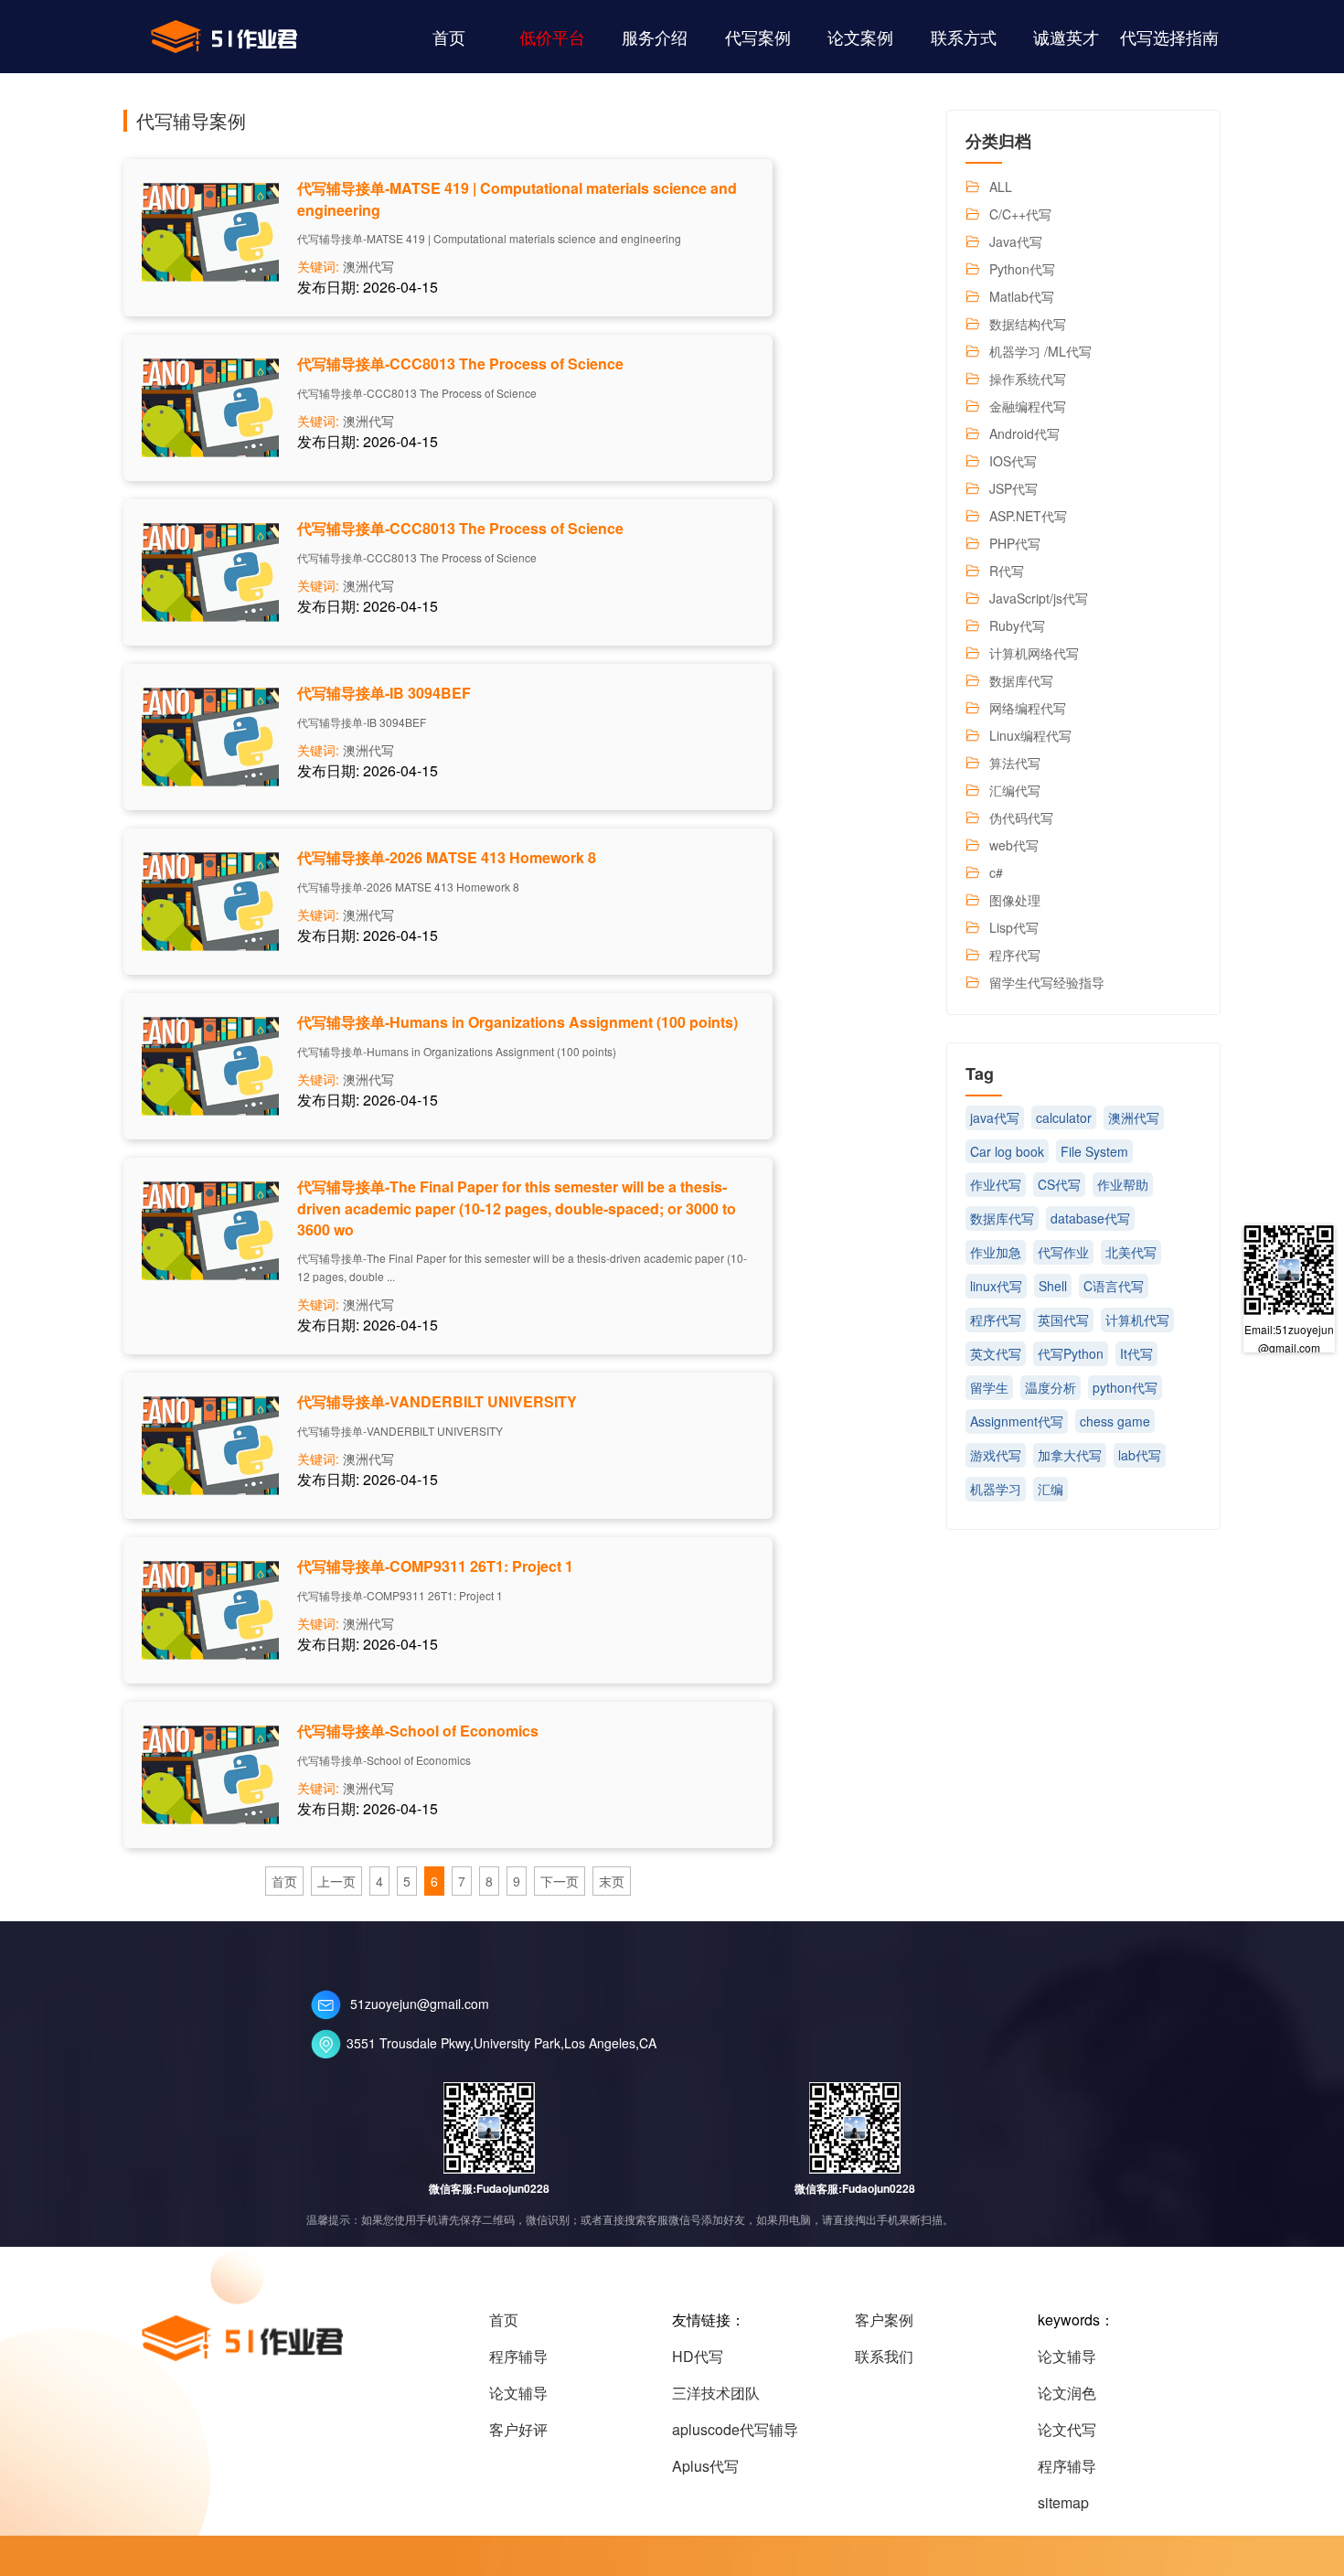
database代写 (1090, 1218)
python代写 (1125, 1387)
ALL (1001, 187)
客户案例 (884, 2319)
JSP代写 (1013, 488)
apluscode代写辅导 (735, 2429)
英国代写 (1063, 1320)
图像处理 (1015, 900)
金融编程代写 (1028, 406)
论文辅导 (518, 2393)
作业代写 (996, 1184)
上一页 (336, 1881)
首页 (449, 37)
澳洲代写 (368, 266)
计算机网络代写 (1034, 653)
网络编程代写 (1028, 708)
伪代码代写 (1021, 818)
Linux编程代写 (1030, 735)
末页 (612, 1881)
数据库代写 (1021, 680)
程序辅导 (518, 2356)
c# (996, 872)
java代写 (995, 1117)
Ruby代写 (1017, 625)
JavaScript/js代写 (1039, 598)
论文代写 (1067, 2429)
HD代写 (698, 2356)
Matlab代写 (1022, 296)
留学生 (989, 1387)
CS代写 (1059, 1184)
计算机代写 (1137, 1320)
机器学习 (996, 1489)
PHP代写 (1015, 543)
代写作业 (1063, 1252)
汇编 (1051, 1489)
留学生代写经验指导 (1047, 982)
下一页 (560, 1881)
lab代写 (1140, 1455)
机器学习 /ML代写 (1040, 351)
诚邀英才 (1066, 37)
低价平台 (552, 37)
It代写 (1136, 1353)
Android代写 (1024, 433)
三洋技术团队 (716, 2393)
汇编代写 (1015, 790)
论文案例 (860, 37)
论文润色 (1067, 2393)
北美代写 (1131, 1252)
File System (1094, 1151)
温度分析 (1051, 1387)
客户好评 (518, 2429)
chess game (1115, 1421)
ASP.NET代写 (1028, 516)
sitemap (1063, 2502)
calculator (1064, 1117)
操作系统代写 (1028, 379)
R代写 (1007, 571)
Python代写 (1022, 269)
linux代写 (996, 1286)
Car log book (1007, 1151)
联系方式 (964, 37)
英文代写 (996, 1353)
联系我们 (884, 2356)
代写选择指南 (1169, 37)
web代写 (1014, 845)
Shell (1053, 1286)
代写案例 (758, 37)
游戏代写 (996, 1455)
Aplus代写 (705, 2466)
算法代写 (1015, 763)
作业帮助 (1123, 1184)
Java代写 (1016, 241)
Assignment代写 (1017, 1421)
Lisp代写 (1014, 927)
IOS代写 (1013, 461)
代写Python (1071, 1353)
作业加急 (996, 1252)
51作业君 (224, 37)
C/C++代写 (1020, 214)
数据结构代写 (1028, 324)
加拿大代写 (1070, 1455)
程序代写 (1015, 955)
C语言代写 (1114, 1286)
